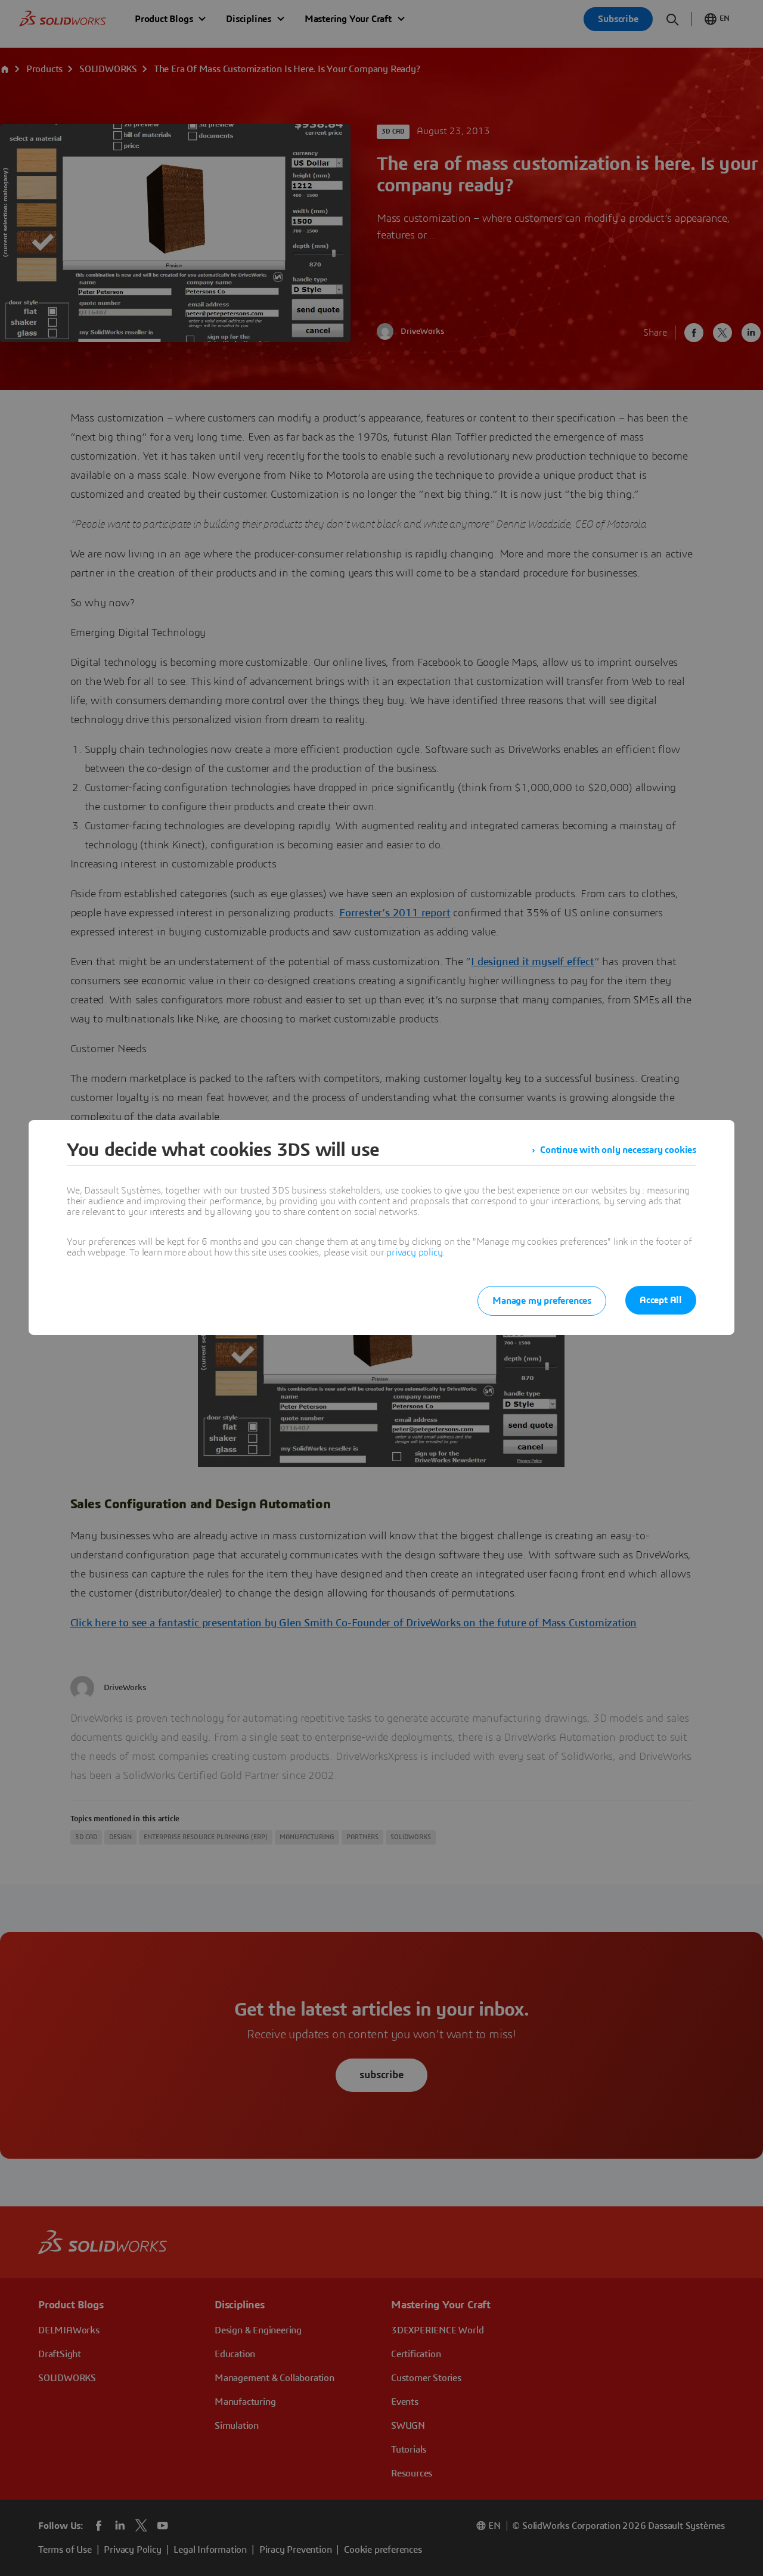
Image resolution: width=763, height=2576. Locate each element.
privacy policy (414, 1253)
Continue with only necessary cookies (618, 1150)
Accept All (661, 1300)
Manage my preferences (542, 1301)
